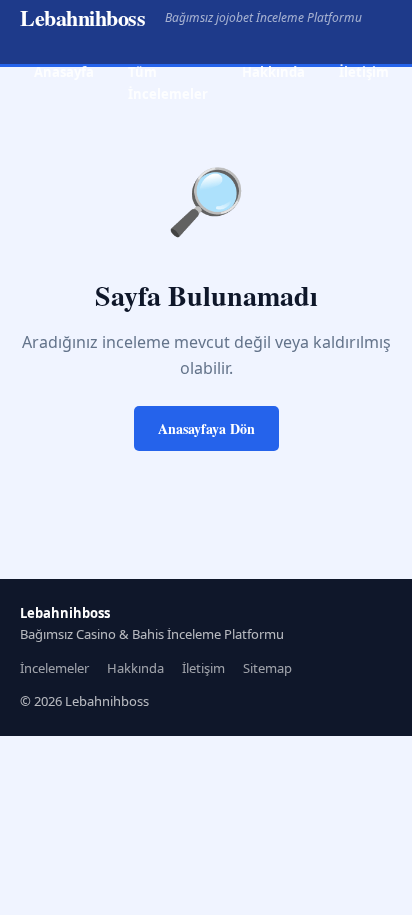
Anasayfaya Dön (206, 428)
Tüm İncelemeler (168, 82)
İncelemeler (54, 668)
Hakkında (273, 72)
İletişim (364, 72)
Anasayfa (64, 72)
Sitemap (267, 668)
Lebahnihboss (82, 17)
